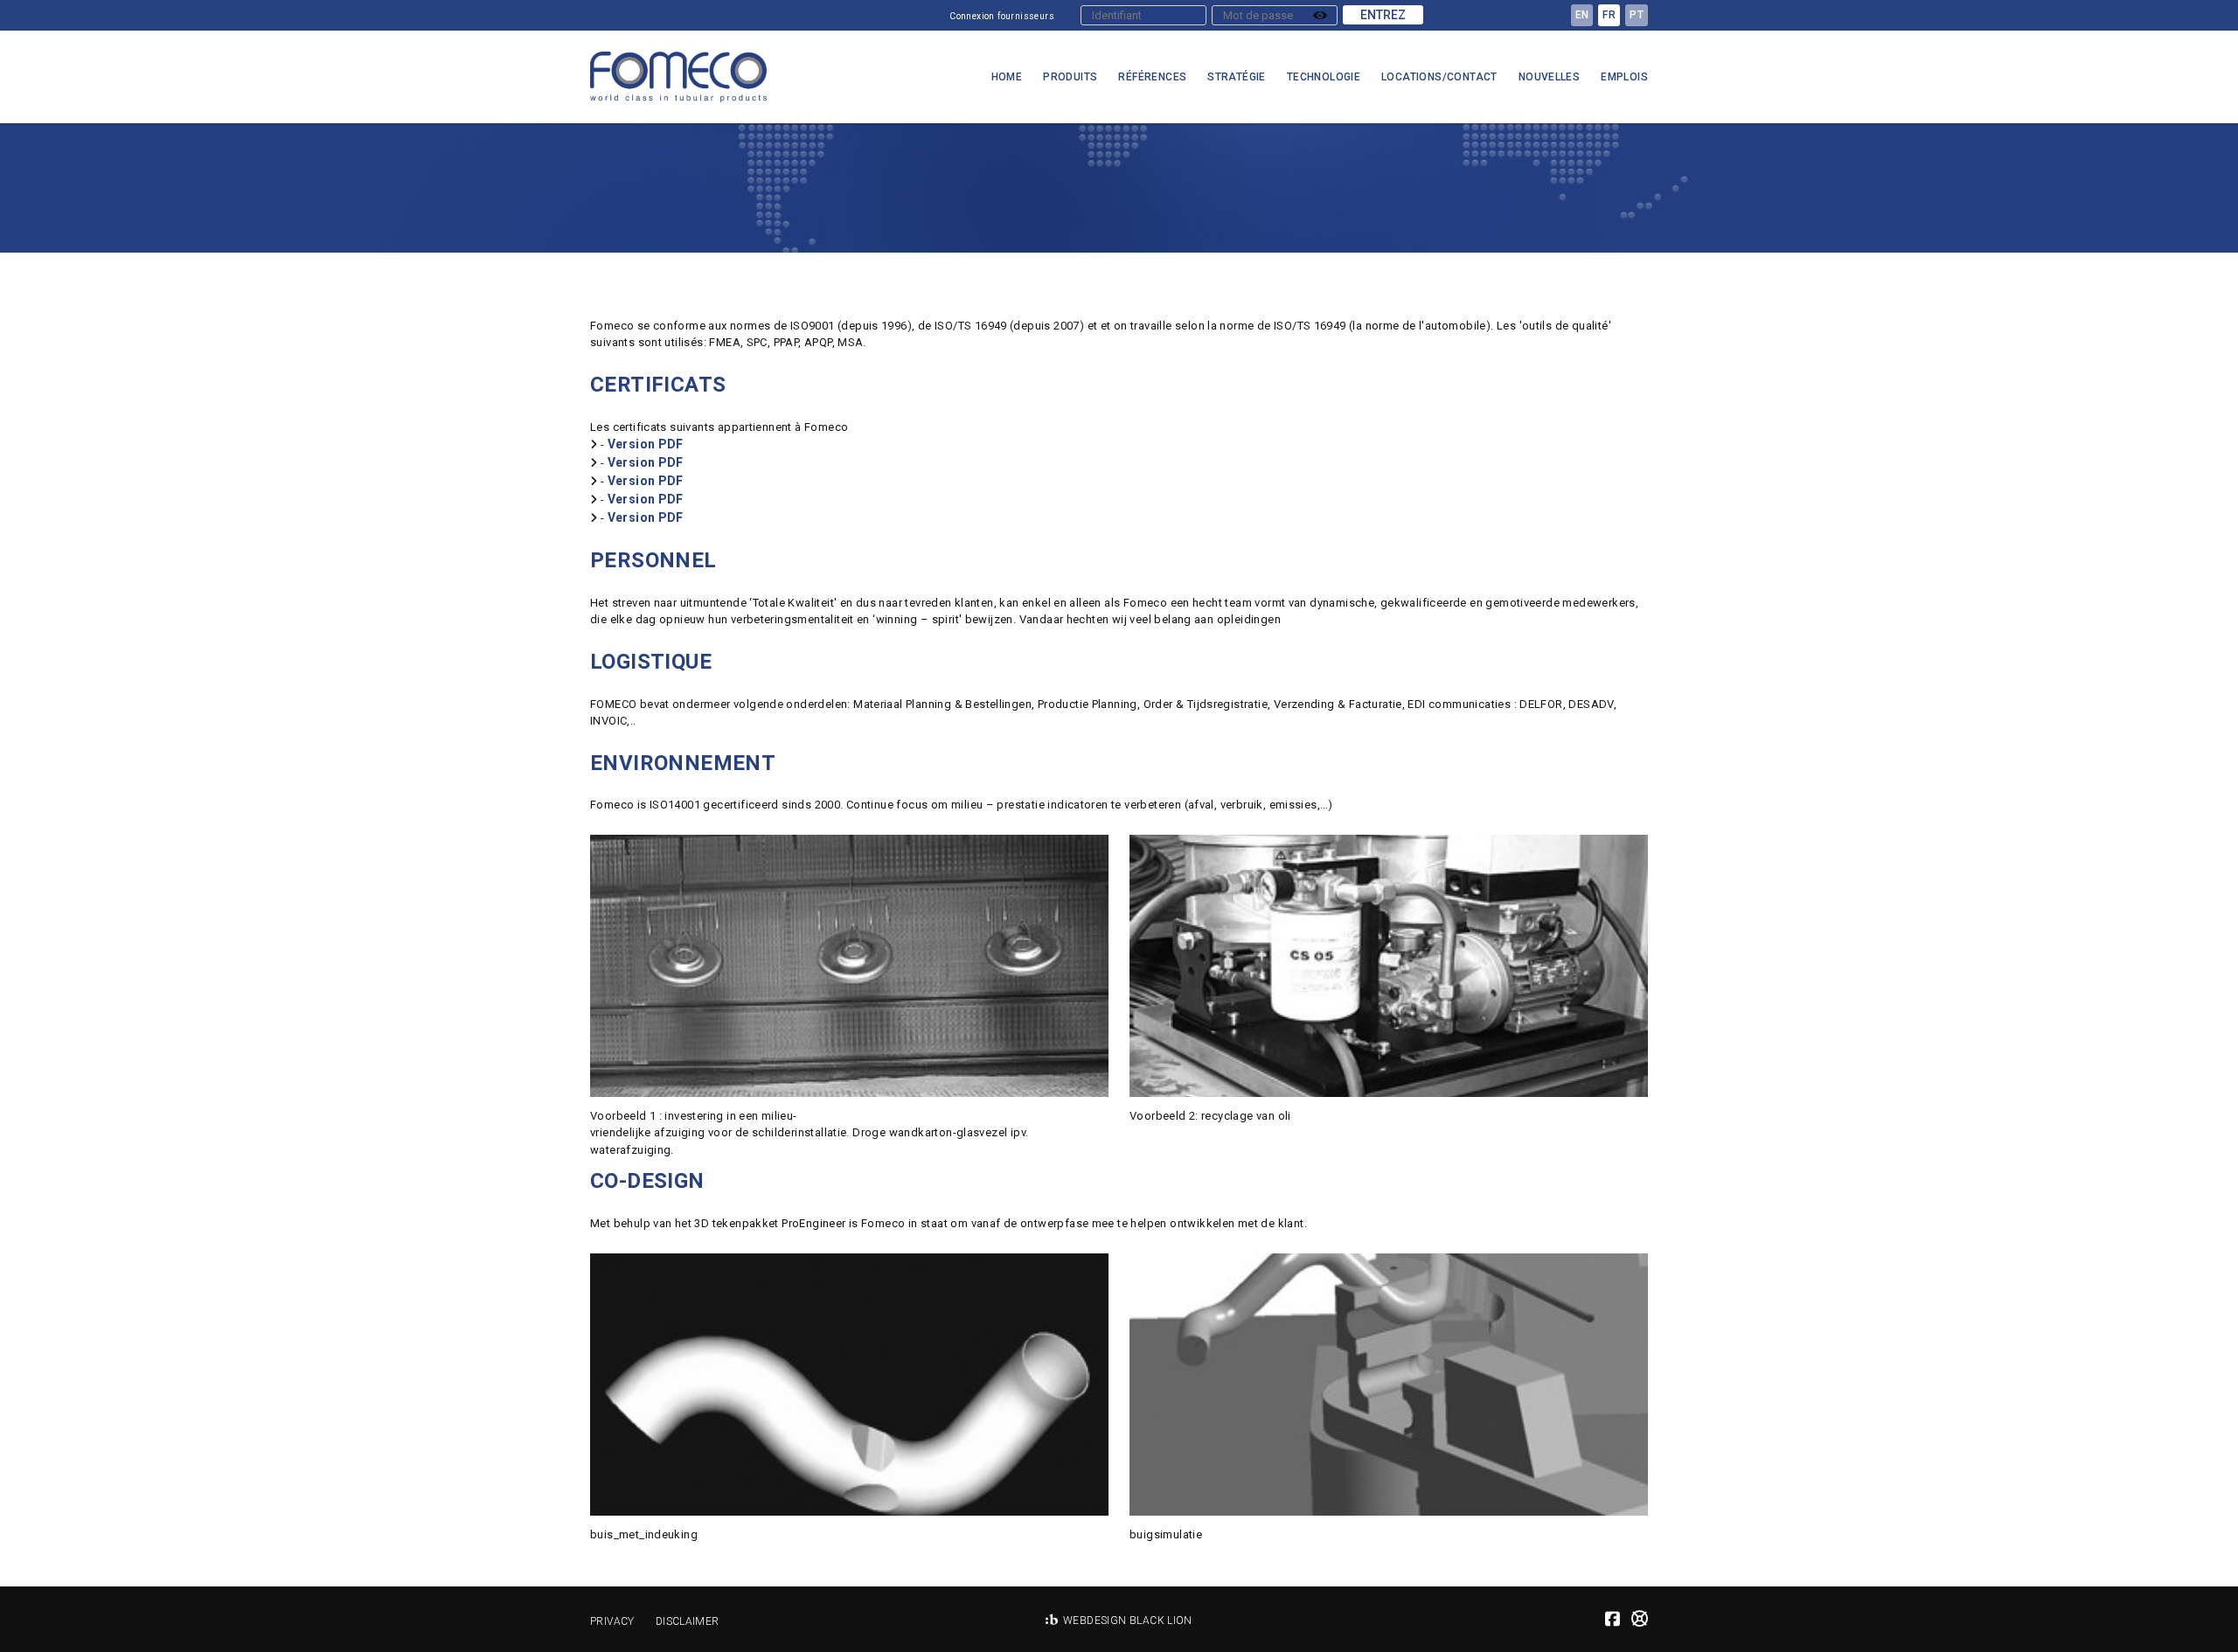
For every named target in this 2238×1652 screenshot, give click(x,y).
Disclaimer (688, 1621)
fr (1609, 15)
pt (1637, 15)
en (1582, 15)
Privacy (612, 1621)
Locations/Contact (1439, 77)
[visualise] (1320, 15)
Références (1152, 77)
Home (1007, 77)
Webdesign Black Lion (1128, 1621)
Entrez (1383, 15)
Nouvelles (1550, 77)
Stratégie (1237, 77)
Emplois (1624, 77)
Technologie (1324, 77)
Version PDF (646, 444)
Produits (1070, 77)
